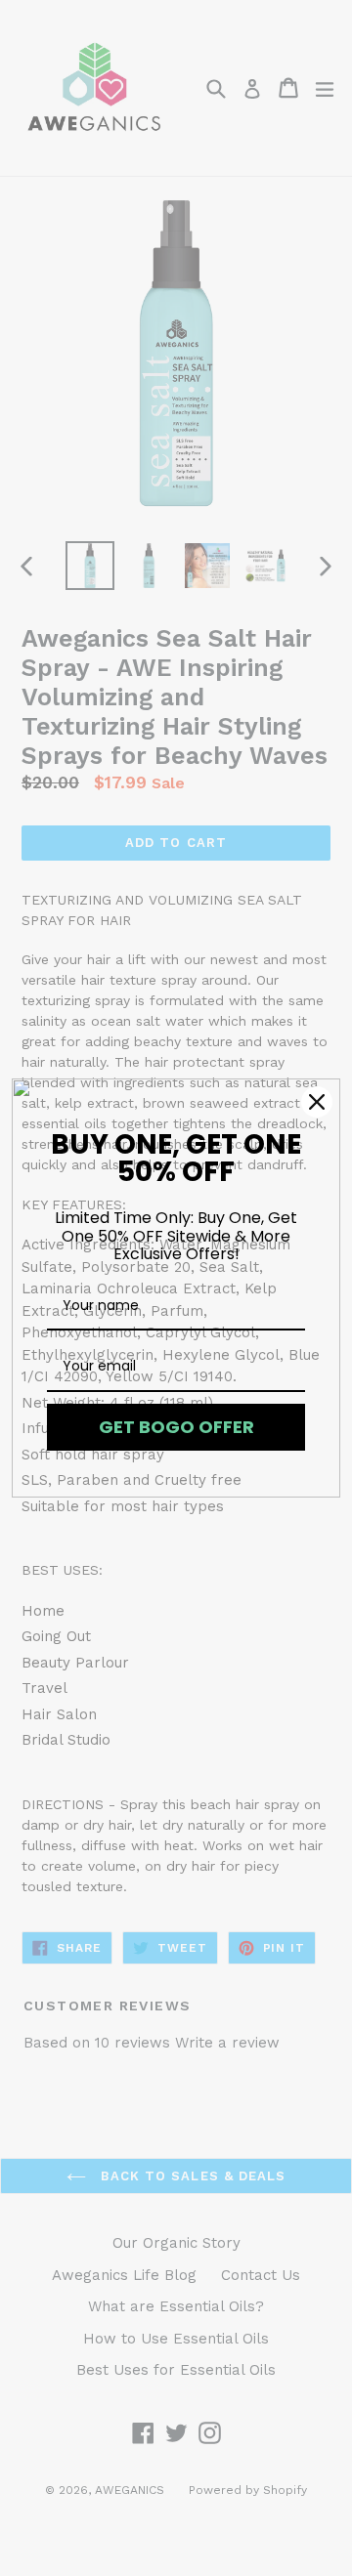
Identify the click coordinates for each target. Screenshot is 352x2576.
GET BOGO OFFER (176, 1427)
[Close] (317, 1102)
